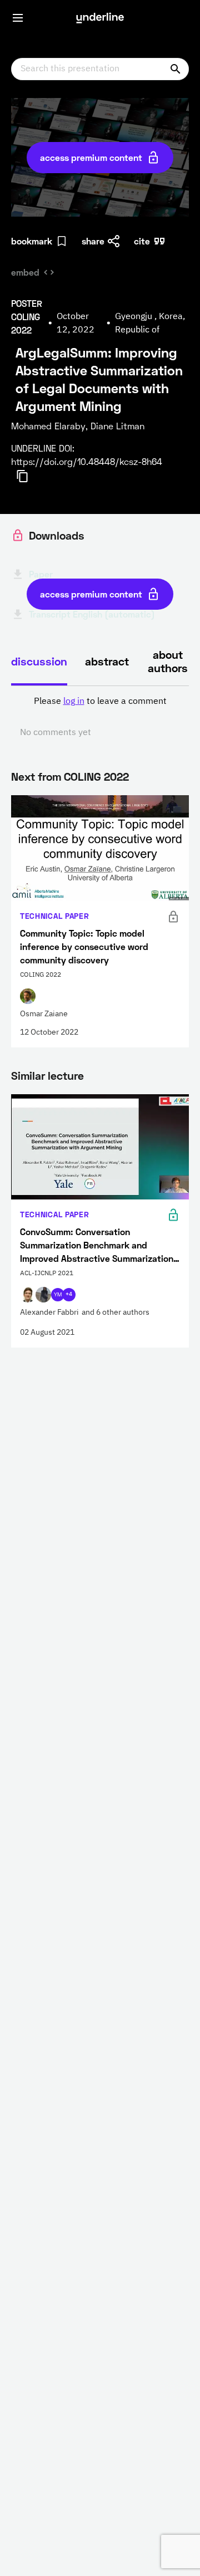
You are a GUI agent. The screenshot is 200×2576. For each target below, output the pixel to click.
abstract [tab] (107, 661)
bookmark (32, 241)
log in (74, 702)
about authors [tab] (168, 661)
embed (25, 272)
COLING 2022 (96, 776)
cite (142, 241)
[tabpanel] (100, 717)
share (93, 241)
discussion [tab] (39, 661)
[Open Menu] (18, 18)
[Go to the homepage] (100, 18)
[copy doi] (29, 476)
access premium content (91, 157)
